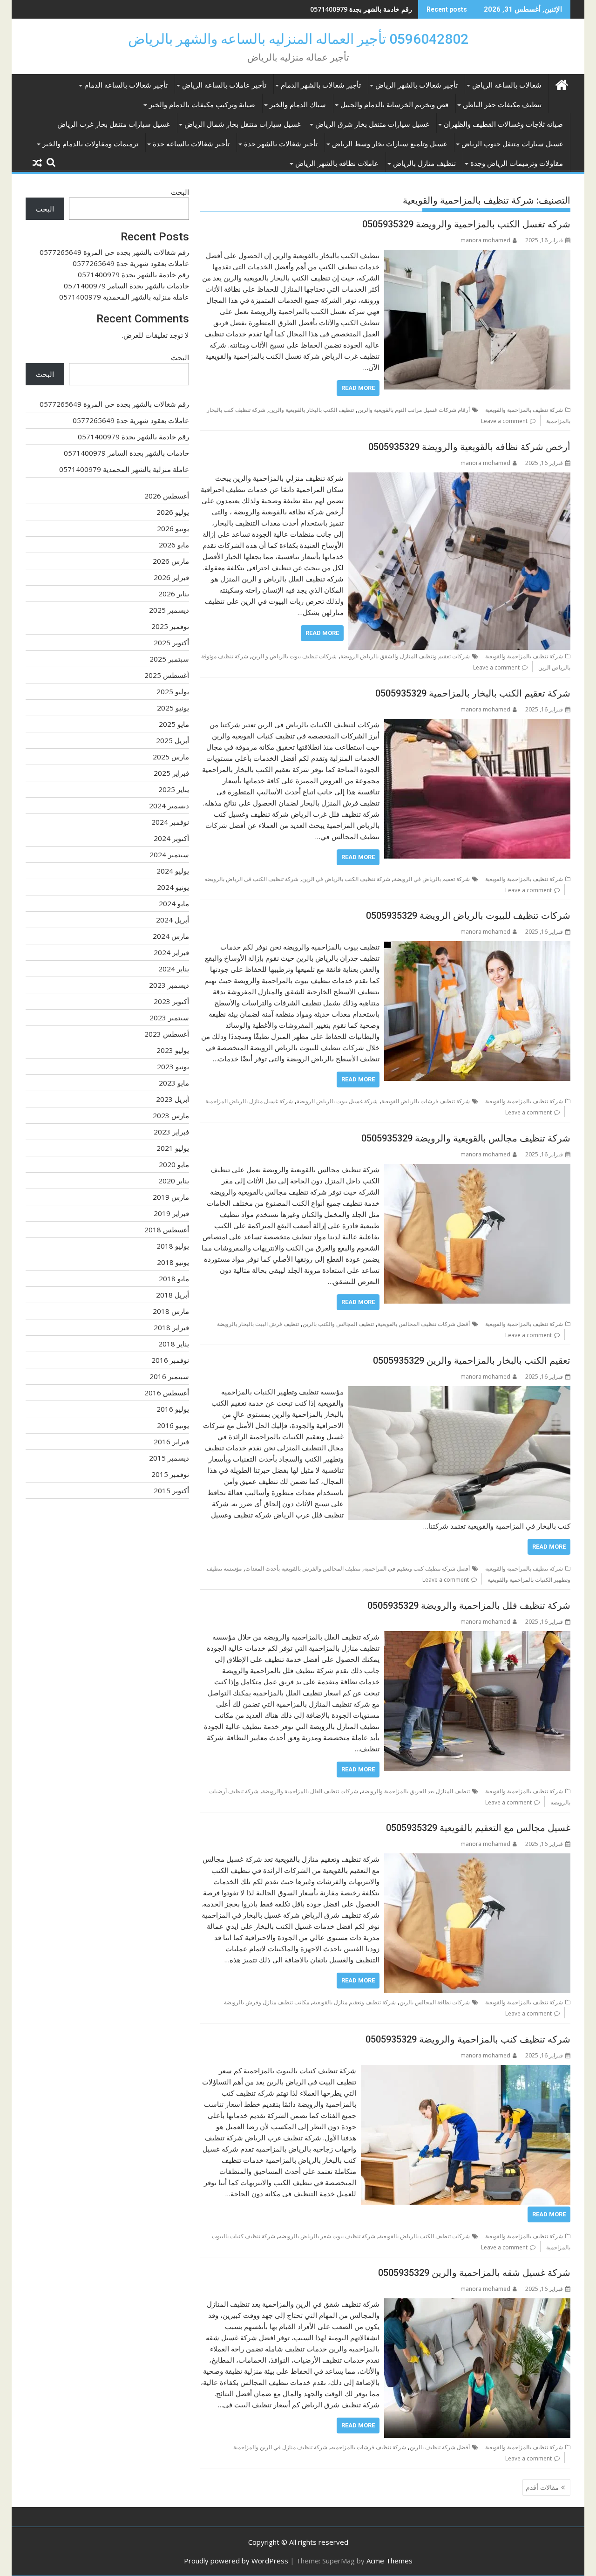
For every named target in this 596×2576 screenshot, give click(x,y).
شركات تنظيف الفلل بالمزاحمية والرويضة (310, 1791)
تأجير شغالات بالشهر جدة (281, 144)
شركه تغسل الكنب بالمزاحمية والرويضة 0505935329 (466, 224)
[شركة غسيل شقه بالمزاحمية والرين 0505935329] (477, 2304)
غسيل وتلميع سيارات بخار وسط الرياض (389, 144)
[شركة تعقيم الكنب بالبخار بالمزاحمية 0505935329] (477, 724)
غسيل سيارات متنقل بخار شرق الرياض (372, 124)
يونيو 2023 (173, 1066)
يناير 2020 (174, 1181)
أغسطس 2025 (167, 675)
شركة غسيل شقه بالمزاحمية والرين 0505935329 (474, 2273)
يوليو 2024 (173, 871)
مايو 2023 (174, 1083)
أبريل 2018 (173, 1295)
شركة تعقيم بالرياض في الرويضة (432, 879)
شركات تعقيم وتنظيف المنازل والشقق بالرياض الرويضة (405, 656)
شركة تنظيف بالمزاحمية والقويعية (524, 410)
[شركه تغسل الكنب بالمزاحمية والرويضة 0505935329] (477, 255)
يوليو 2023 (173, 1050)
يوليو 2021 (173, 1148)
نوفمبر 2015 (170, 1474)
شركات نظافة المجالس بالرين (435, 2002)
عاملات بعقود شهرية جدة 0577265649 (131, 263)
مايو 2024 (174, 903)
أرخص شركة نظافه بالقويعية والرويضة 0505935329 (469, 447)
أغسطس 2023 (167, 1034)
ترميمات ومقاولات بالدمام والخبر (90, 144)
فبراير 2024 (171, 952)
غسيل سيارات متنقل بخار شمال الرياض (243, 124)
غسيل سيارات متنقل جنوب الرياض (512, 144)
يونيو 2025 (173, 708)
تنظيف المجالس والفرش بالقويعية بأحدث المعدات (303, 1568)
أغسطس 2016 (167, 1393)
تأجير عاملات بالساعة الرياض (224, 85)
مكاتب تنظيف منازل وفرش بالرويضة (267, 2002)
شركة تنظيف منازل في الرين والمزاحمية (280, 2447)
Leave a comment (504, 421)
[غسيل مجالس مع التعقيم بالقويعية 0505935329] (477, 1859)
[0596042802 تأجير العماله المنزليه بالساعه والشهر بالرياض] (561, 84)
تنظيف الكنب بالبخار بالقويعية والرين (312, 410)
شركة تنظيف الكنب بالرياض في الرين (346, 879)
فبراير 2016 (171, 1442)
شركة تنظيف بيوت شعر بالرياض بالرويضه (327, 2236)
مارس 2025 (171, 757)
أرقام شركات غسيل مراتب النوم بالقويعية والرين (414, 410)
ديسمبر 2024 (169, 806)
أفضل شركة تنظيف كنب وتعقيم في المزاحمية (417, 1568)
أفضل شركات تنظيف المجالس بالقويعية (424, 1324)
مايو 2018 (174, 1278)
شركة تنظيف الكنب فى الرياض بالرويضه (251, 879)
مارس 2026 (171, 561)
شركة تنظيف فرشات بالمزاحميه (369, 2447)
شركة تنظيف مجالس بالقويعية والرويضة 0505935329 (466, 1138)
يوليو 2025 (173, 691)
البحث (180, 192)
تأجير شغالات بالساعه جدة (191, 144)
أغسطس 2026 (167, 496)
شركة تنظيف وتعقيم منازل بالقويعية (354, 2002)
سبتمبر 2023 (169, 1018)
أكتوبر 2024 (171, 838)
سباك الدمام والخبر (298, 105)
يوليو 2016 (173, 1409)
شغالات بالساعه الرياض (507, 85)
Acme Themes (389, 2561)
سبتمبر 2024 (169, 854)
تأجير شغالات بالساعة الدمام (126, 85)
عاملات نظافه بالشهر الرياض (337, 164)
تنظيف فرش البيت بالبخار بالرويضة (258, 1324)
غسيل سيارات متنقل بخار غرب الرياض (114, 124)
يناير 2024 (174, 969)
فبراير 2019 (171, 1213)
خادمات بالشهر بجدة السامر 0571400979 (126, 286)
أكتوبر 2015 (171, 1490)
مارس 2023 (171, 1115)
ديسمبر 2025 (169, 610)
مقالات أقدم (542, 2487)
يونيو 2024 (173, 887)
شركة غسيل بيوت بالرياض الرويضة (337, 1101)
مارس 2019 (171, 1197)
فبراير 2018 (171, 1327)
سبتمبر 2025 (169, 659)
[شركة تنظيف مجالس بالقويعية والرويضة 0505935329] (477, 1169)
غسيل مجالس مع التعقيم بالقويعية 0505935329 (478, 1828)
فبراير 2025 (171, 773)
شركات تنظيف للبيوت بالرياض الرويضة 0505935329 (468, 916)
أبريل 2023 (173, 1099)
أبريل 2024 (173, 920)
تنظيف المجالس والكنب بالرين (338, 1324)
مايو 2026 (174, 545)
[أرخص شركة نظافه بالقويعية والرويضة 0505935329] (459, 478)
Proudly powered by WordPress (236, 2561)
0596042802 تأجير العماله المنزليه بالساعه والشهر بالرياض (298, 39)
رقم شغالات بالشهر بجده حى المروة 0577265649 (114, 252)
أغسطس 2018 (167, 1230)
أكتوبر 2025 (171, 642)
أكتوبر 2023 (171, 1001)
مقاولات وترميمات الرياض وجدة (517, 164)
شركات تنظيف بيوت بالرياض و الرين (294, 656)
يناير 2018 (174, 1344)
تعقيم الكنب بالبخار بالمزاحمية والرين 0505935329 (472, 1360)
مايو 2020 (174, 1164)
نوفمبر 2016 (170, 1360)
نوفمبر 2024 (170, 822)
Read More (358, 388)
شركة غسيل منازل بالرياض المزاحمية (249, 1101)
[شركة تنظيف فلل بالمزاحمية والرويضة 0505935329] (477, 1637)
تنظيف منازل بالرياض (424, 164)
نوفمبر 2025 (170, 626)
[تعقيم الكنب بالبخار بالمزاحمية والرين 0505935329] (459, 1392)
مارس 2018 (171, 1311)
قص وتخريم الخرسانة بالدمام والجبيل (394, 105)
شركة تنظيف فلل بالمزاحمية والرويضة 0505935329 (469, 1606)
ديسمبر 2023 (169, 985)
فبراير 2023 (171, 1132)
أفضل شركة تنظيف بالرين (440, 2447)
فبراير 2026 (171, 577)
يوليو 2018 (173, 1246)
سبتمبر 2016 (169, 1376)
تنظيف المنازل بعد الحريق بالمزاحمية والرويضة (416, 1791)
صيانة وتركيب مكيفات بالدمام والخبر (202, 105)
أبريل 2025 (173, 740)
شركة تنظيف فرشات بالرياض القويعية (426, 1101)
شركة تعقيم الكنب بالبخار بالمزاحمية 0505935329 (473, 693)
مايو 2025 (174, 724)
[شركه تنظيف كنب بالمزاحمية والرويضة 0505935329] (466, 2070)
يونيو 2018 (173, 1262)
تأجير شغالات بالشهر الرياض (417, 85)
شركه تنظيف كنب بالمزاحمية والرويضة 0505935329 (468, 2039)
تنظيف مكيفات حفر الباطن (502, 105)
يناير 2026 (174, 594)
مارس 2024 (171, 936)
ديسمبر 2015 (169, 1458)
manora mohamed (485, 240)
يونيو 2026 (173, 528)
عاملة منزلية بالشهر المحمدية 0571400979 (124, 297)
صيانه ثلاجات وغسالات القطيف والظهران (503, 124)
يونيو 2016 (173, 1425)
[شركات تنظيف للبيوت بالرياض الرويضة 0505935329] (477, 947)
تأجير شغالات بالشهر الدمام (321, 85)
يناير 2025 (174, 789)
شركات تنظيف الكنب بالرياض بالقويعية (424, 2236)
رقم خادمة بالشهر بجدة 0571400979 (361, 9)
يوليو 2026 (173, 512)
